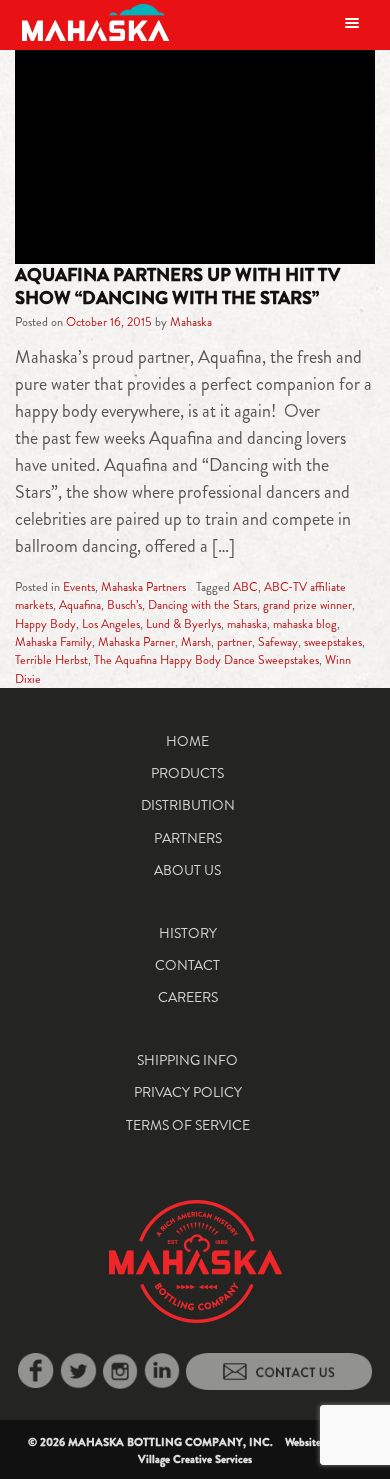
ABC (245, 587)
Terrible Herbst (51, 660)
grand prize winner (307, 605)
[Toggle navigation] (352, 22)
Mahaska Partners (143, 587)
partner (234, 642)
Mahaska (191, 322)
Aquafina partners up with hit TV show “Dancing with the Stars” (177, 286)
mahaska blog (305, 624)
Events (79, 587)
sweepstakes (333, 642)
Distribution (188, 805)
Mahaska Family (53, 642)
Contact (187, 965)
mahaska (247, 624)
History (188, 933)
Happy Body (45, 624)
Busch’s (124, 605)
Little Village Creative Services (250, 1450)
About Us (187, 870)
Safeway (278, 642)
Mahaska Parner (136, 642)
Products (187, 773)
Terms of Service (188, 1125)
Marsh (196, 642)
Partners (188, 838)
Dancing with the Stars (202, 605)
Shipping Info (187, 1060)
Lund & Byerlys (183, 624)
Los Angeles (111, 624)
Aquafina (80, 605)
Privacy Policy (188, 1092)
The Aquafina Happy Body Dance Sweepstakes (206, 660)
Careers (188, 997)
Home (187, 741)
